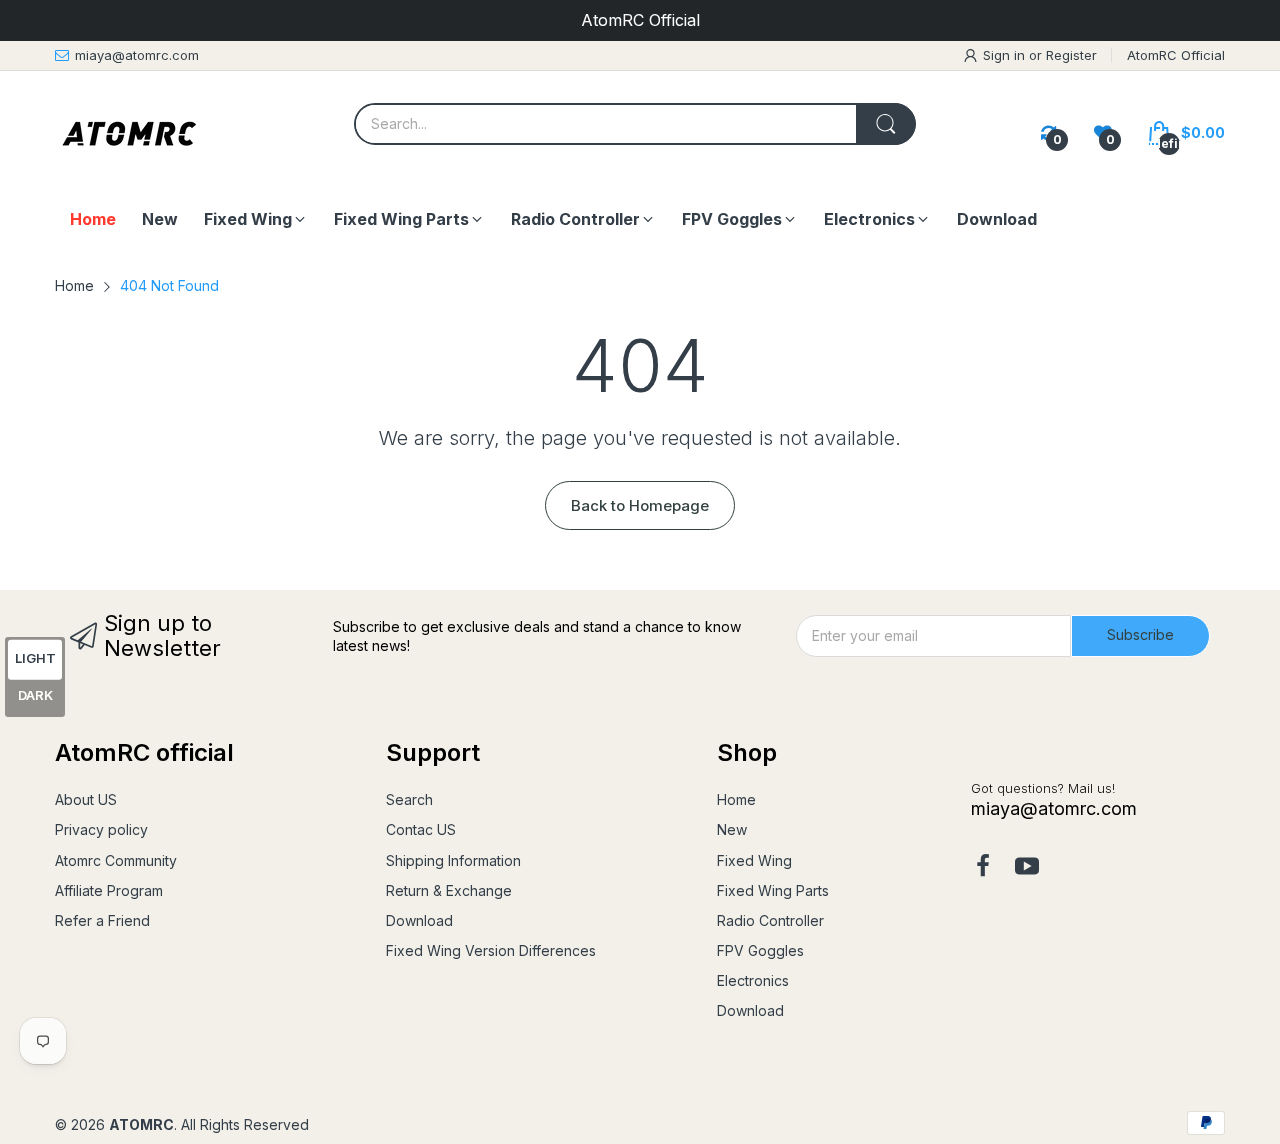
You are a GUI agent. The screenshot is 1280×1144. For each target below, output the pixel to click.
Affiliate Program (109, 890)
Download (419, 920)
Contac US (421, 829)
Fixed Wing (754, 860)
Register (1071, 55)
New (732, 829)
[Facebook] (983, 868)
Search (409, 799)
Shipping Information (453, 860)
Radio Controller (770, 920)
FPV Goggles (760, 950)
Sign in (1006, 55)
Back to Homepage (640, 505)
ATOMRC (141, 1124)
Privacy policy (101, 829)
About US (86, 799)
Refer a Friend (102, 920)
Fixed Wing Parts (773, 890)
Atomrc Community (116, 860)
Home (736, 799)
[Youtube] (1027, 868)
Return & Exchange (449, 890)
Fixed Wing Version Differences (491, 950)
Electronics (753, 980)
